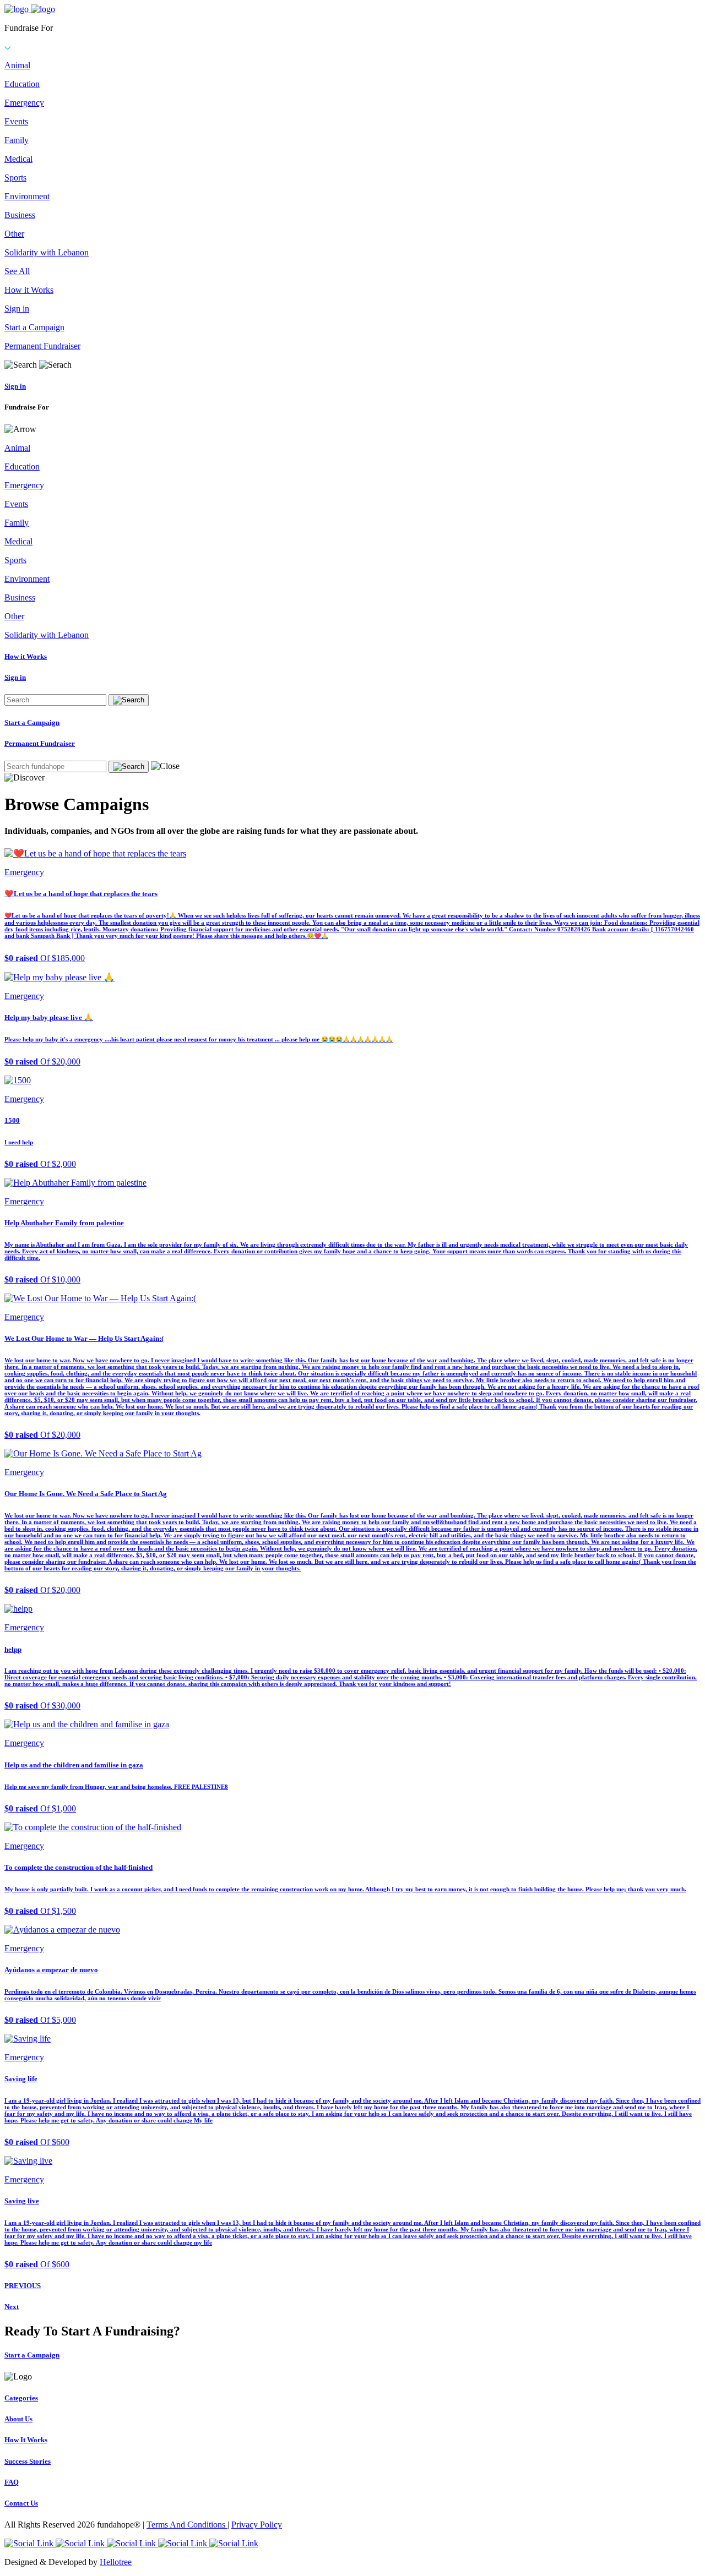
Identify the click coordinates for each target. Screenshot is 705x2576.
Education (22, 84)
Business (20, 215)
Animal (17, 65)
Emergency (24, 103)
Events (16, 121)
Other (14, 234)
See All (17, 271)
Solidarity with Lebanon (47, 252)
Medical (18, 159)
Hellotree (116, 2562)
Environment (27, 196)
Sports (15, 178)
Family (17, 140)
